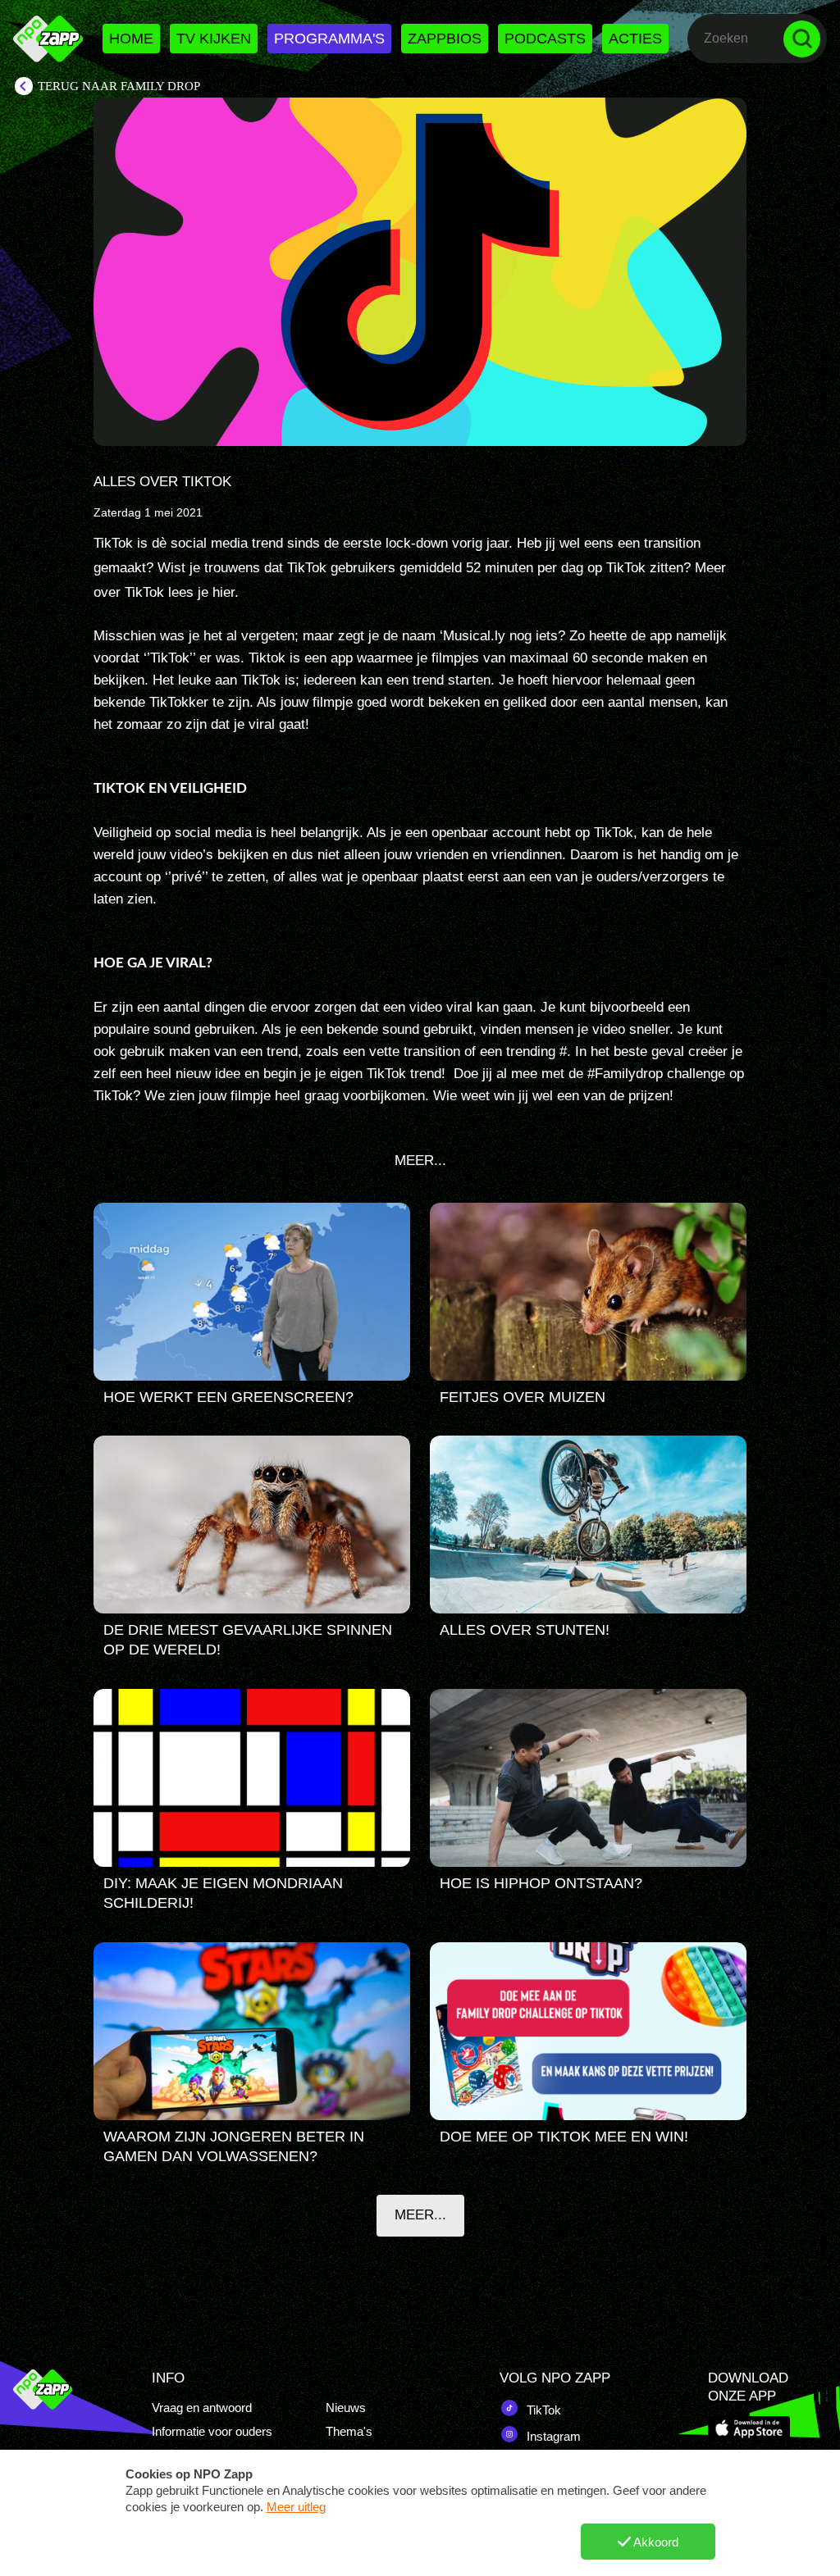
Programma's (329, 39)
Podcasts (545, 39)
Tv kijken (214, 39)
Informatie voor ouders (212, 2431)
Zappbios (445, 39)
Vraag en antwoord (202, 2408)
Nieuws (346, 2408)
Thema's (349, 2431)
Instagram (552, 2436)
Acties (635, 39)
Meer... (420, 2215)
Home (131, 39)
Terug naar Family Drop (119, 86)
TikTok (542, 2410)
